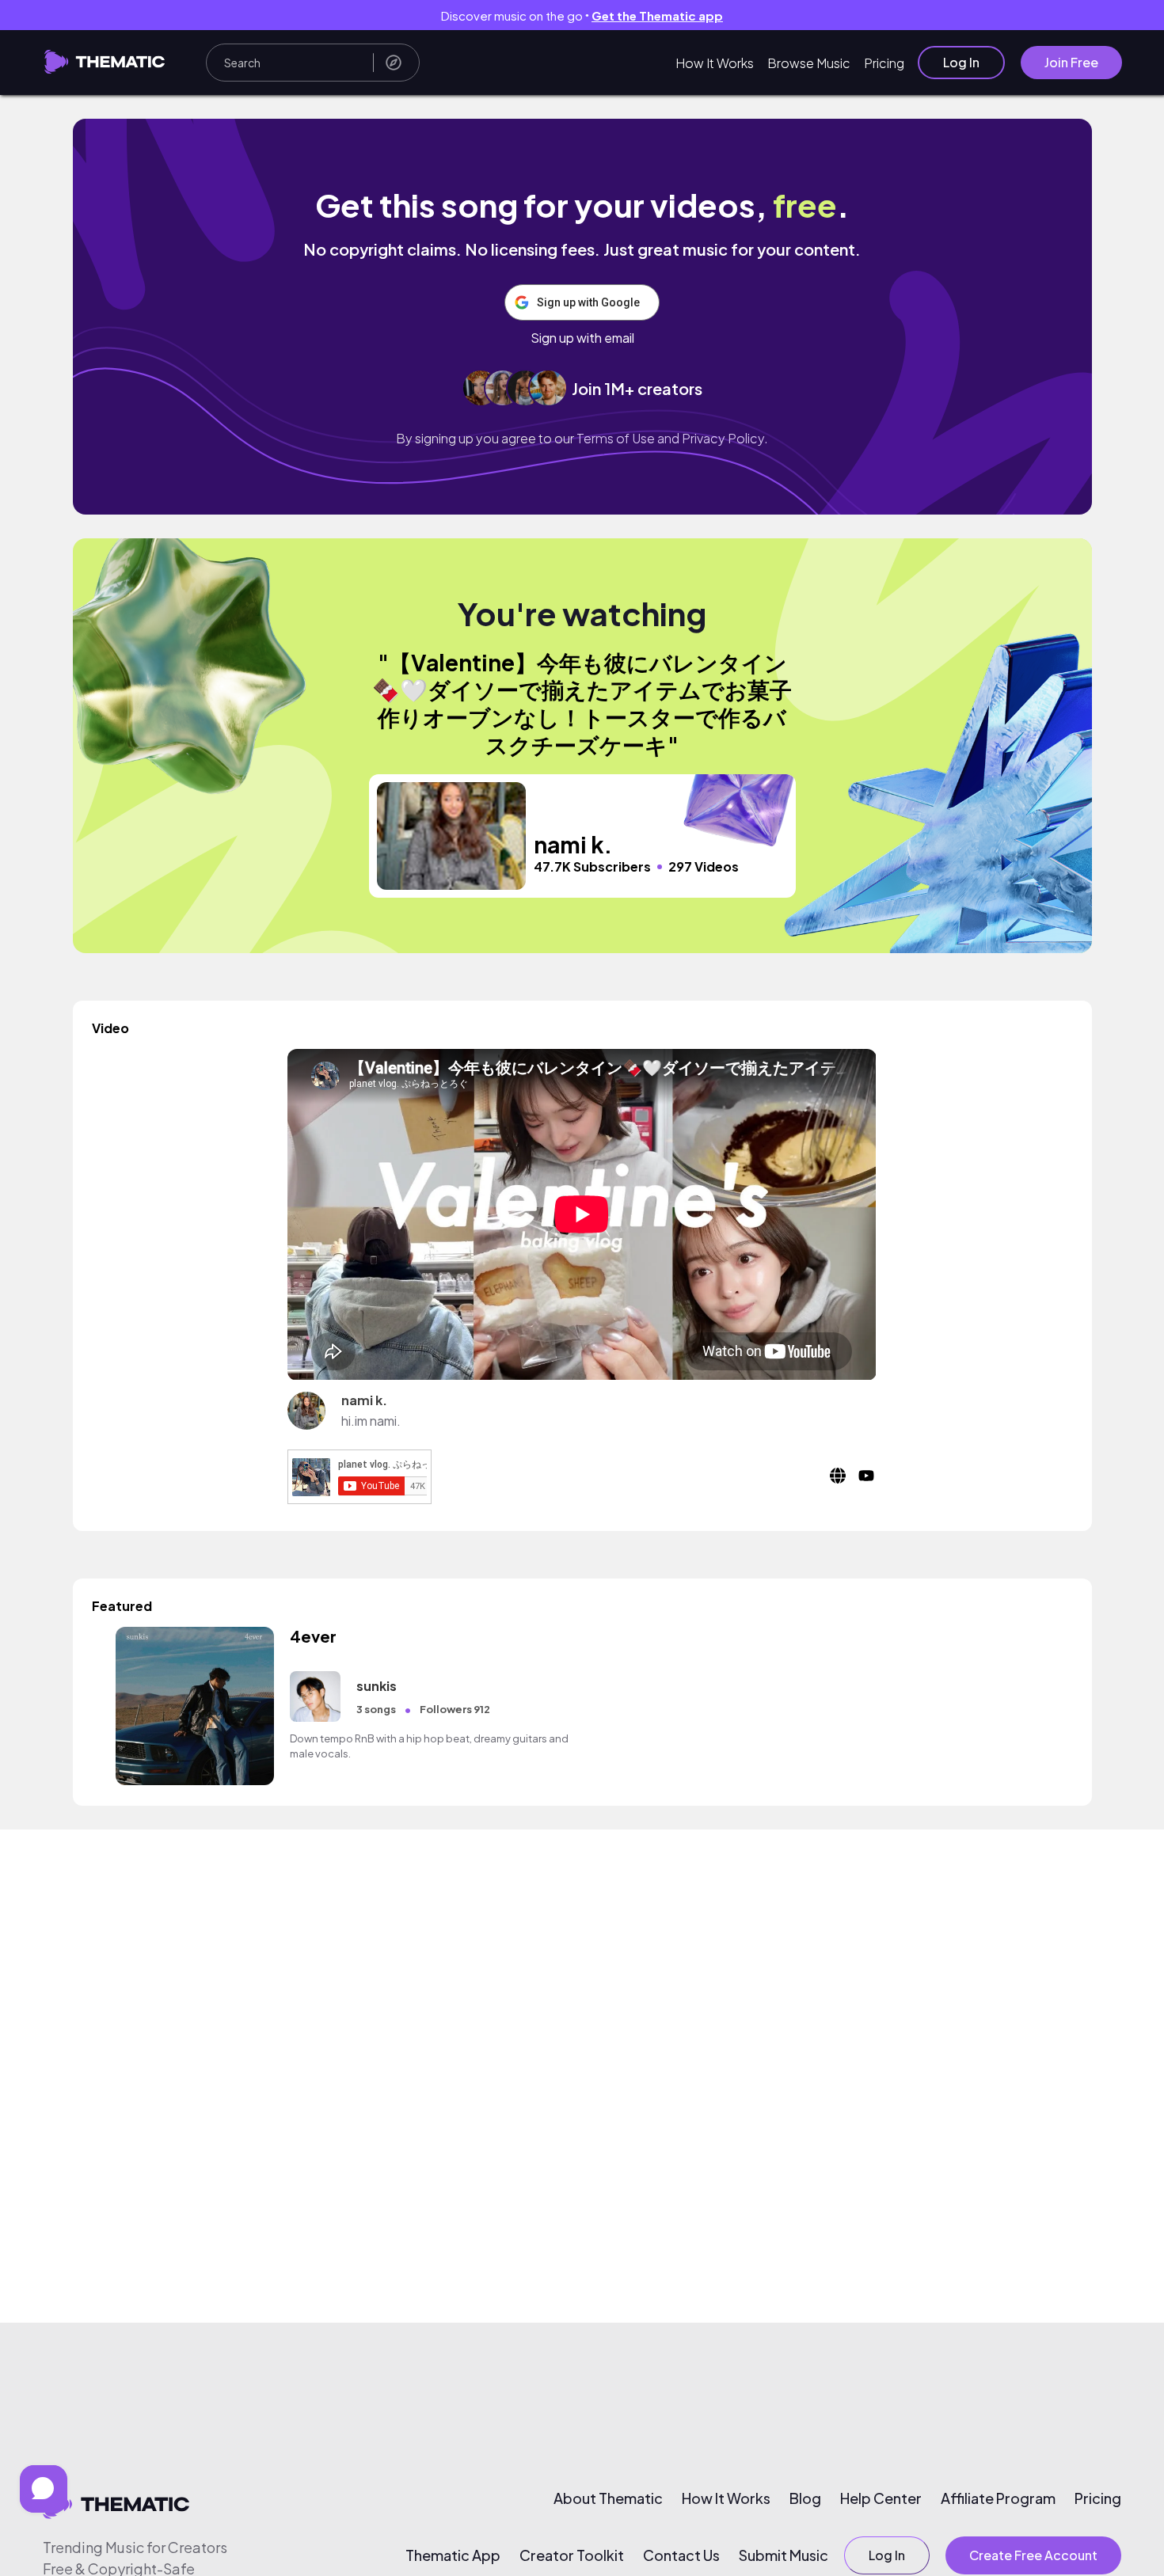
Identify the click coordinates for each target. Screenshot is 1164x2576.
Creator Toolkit (572, 2555)
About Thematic (608, 2498)
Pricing (884, 63)
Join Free (1071, 62)
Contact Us (681, 2555)
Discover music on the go (582, 15)
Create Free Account (1033, 2555)
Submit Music (784, 2555)
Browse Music (809, 63)
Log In (961, 62)
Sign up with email (582, 338)
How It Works (715, 63)
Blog (805, 2498)
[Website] (838, 1483)
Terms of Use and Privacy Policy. (672, 438)
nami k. (364, 1400)
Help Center (881, 2498)
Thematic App (453, 2555)
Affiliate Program (998, 2498)
